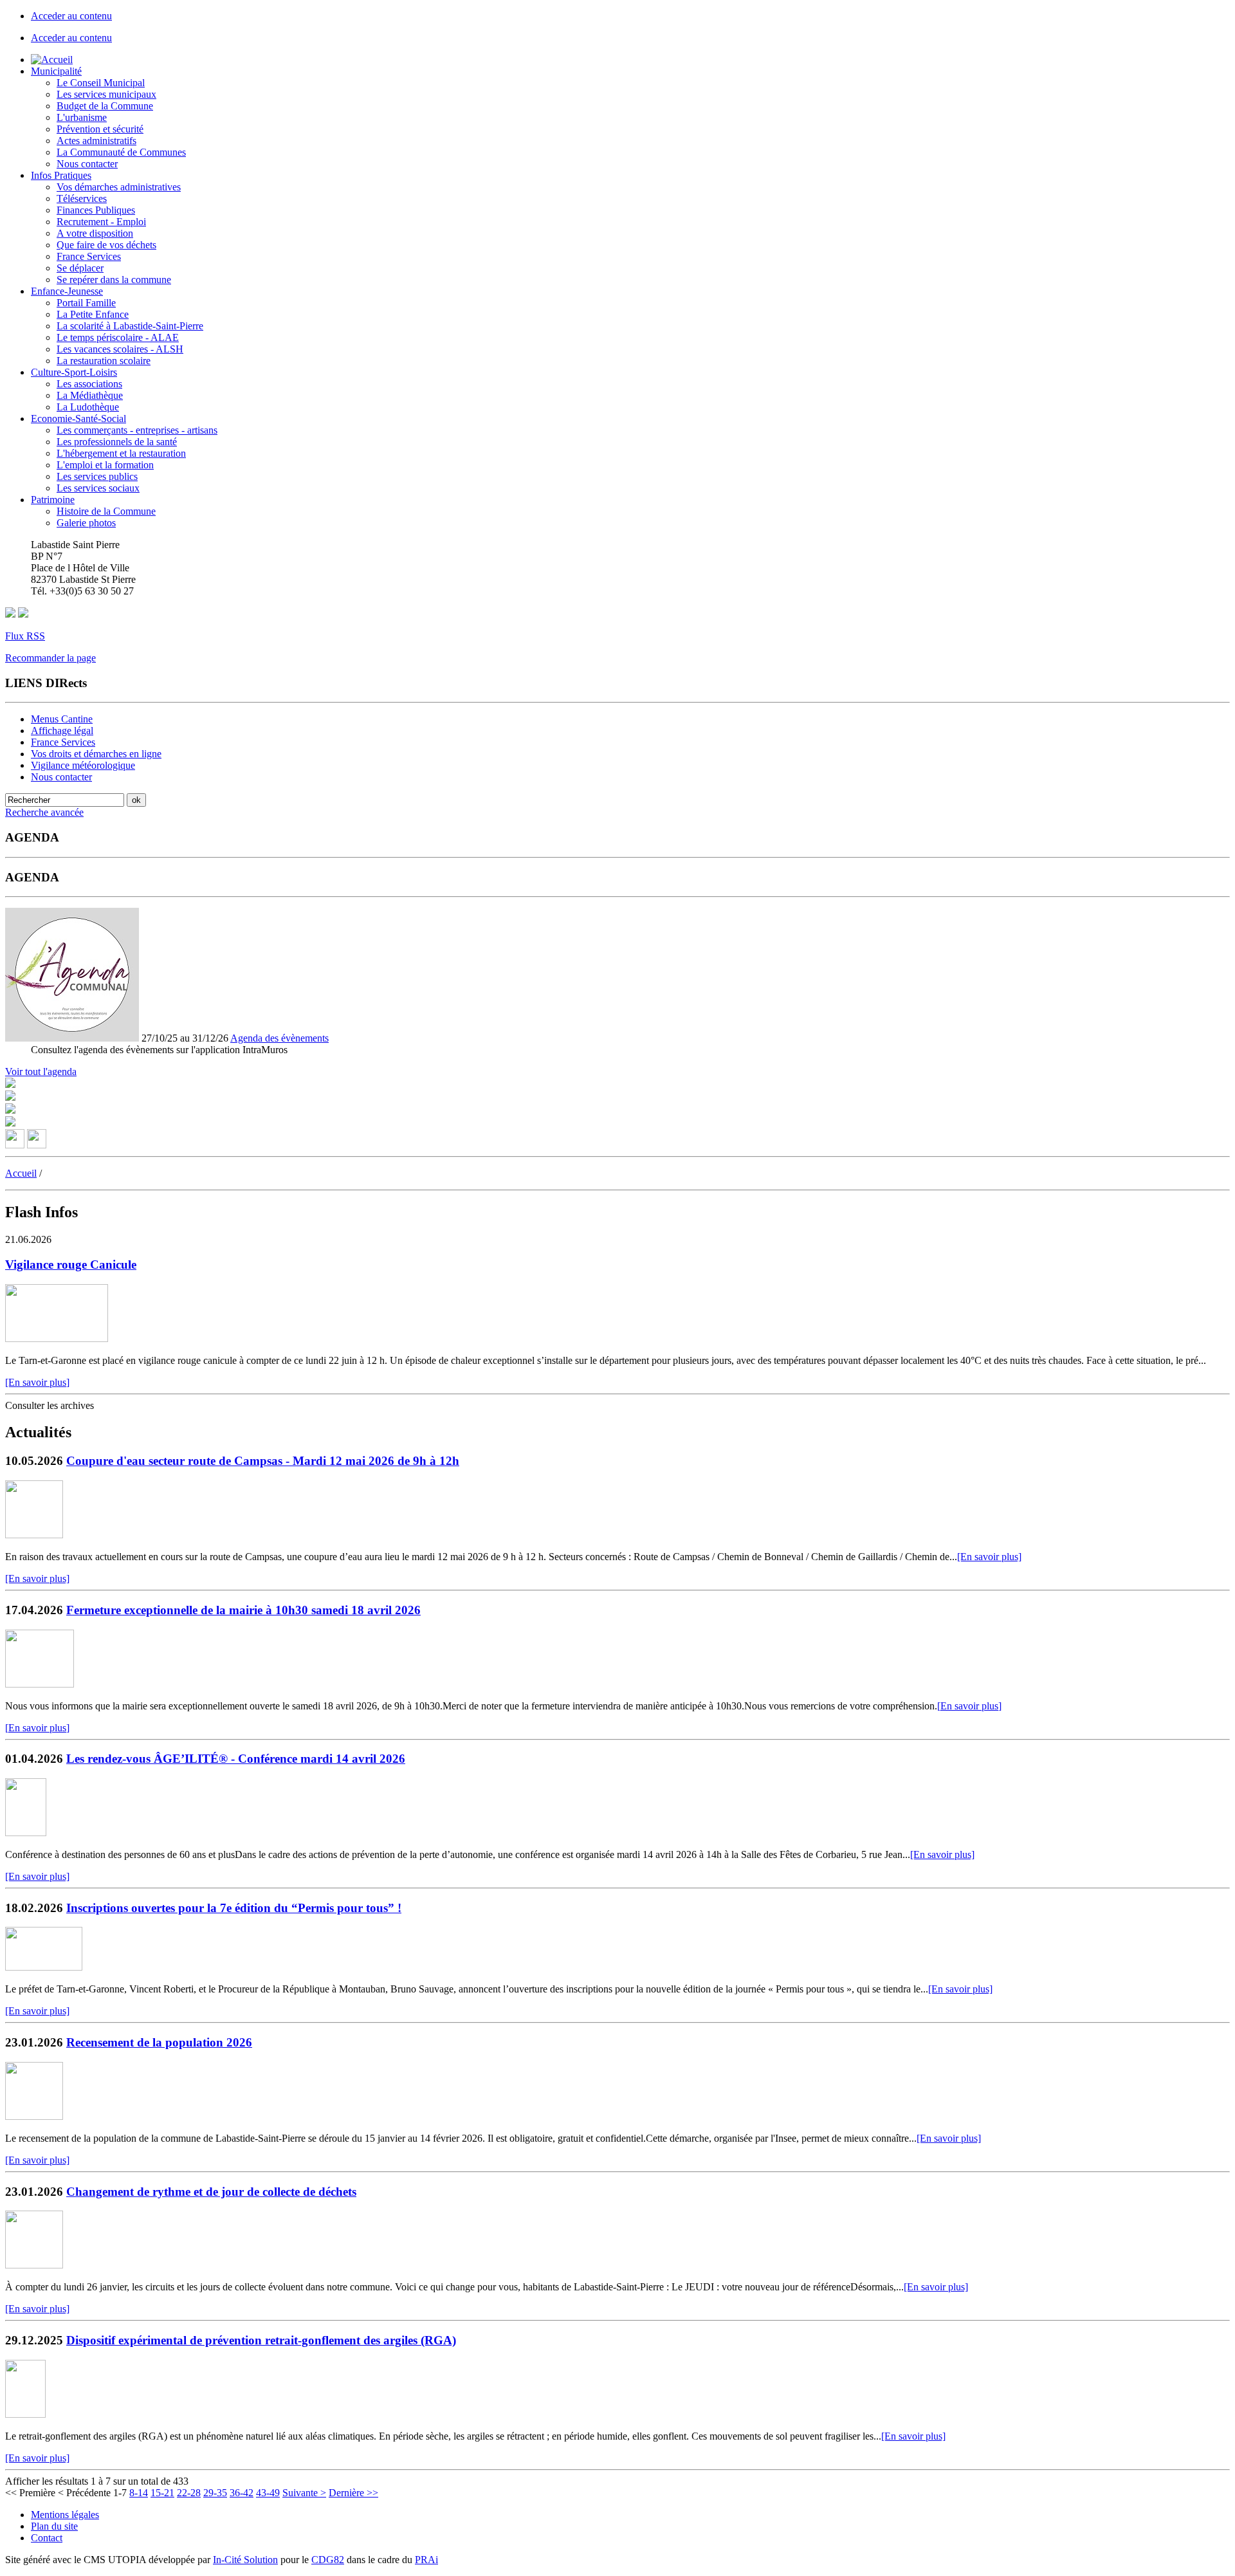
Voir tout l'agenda (41, 1072)
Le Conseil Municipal (101, 83)
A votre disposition (95, 233)
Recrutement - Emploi (101, 222)
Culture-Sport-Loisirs (74, 372)
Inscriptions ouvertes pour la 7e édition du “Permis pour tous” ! (234, 1908)
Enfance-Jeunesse (67, 291)
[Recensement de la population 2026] (34, 2116)
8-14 (139, 2493)
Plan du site (54, 2526)
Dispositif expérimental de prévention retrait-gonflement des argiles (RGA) (261, 2340)
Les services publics (97, 476)
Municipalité (56, 71)
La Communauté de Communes (121, 152)
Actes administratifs (96, 141)
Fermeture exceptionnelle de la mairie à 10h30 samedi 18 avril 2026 (243, 1610)
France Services (89, 256)
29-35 (215, 2493)
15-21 (162, 2493)
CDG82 (328, 2560)
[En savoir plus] (37, 1382)
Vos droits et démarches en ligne (96, 754)
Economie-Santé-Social (78, 419)
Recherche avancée (44, 812)
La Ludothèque (88, 407)
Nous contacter (87, 164)
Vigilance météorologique (83, 765)
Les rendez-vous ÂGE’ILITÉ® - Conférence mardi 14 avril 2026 (236, 1759)
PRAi (426, 2560)
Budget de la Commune (105, 106)
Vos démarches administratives (119, 187)
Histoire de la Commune (106, 511)
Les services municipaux (106, 94)
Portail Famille (86, 303)
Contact (47, 2538)
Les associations (89, 384)
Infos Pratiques (61, 175)
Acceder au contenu (71, 16)
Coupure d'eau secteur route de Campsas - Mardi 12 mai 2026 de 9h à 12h (263, 1461)
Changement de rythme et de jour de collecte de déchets (211, 2192)
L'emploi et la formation (105, 465)
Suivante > (304, 2493)
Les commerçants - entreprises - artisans (137, 430)
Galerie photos (86, 523)
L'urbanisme (82, 117)
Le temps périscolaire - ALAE (118, 337)
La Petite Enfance (93, 314)
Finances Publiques (96, 210)
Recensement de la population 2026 (159, 2042)
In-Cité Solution (245, 2560)
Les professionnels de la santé (117, 442)
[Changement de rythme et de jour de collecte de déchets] (34, 2265)
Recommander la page (50, 658)
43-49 (268, 2493)
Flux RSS (25, 636)
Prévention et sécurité (100, 129)
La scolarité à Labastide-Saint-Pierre (130, 326)
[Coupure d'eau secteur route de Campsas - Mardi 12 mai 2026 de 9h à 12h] (34, 1535)
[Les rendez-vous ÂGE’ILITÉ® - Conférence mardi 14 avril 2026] (26, 1833)
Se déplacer (80, 268)
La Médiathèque (90, 395)
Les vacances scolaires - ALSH (120, 349)
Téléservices (82, 198)
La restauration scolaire (104, 361)
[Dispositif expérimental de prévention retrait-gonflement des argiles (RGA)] (25, 2414)
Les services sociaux (98, 488)
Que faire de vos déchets (106, 245)
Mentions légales (65, 2515)
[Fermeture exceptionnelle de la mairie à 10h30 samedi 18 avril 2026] (40, 1684)
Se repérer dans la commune (114, 280)
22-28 (189, 2493)
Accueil (21, 1173)
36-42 (242, 2493)
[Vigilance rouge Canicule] (57, 1339)
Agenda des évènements (279, 1038)
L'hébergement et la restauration (121, 453)
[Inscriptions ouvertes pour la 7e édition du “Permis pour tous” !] (44, 1967)
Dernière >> (353, 2493)
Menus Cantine (62, 719)
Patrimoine (53, 500)
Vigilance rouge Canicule (71, 1265)
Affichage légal (62, 731)
